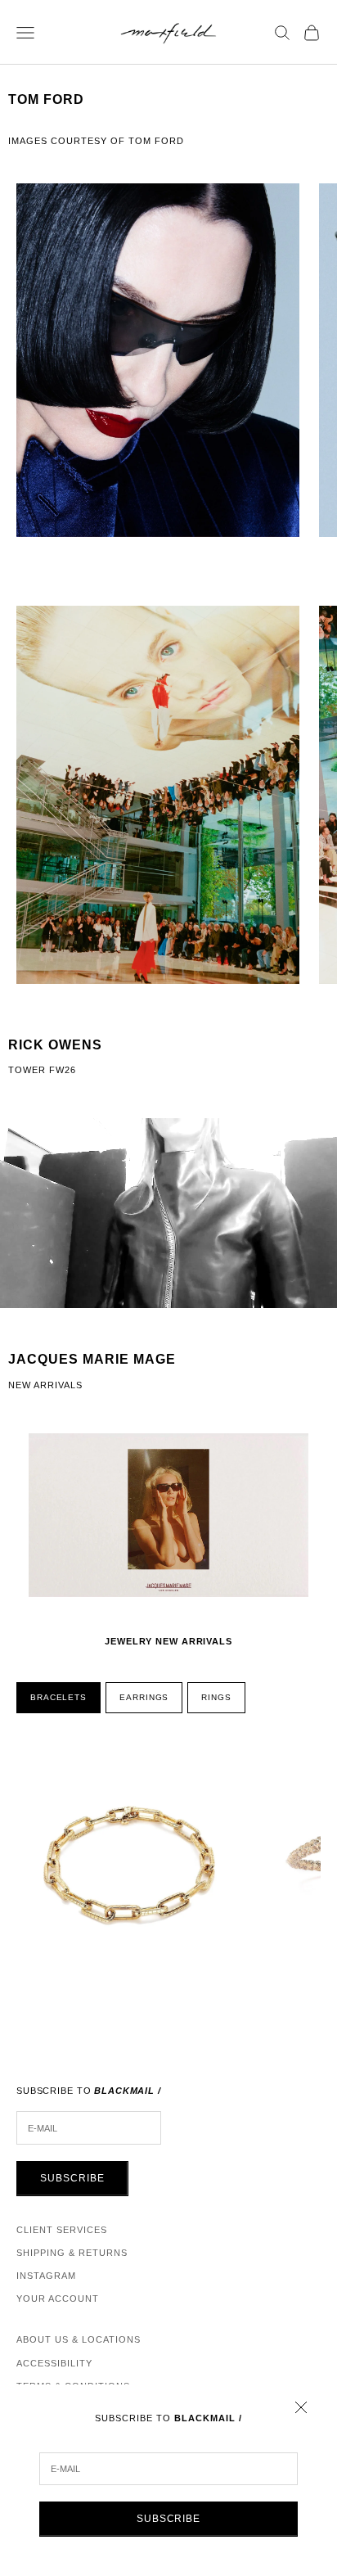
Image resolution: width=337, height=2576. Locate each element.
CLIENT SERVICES (62, 2230)
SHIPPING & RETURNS (72, 2253)
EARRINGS (144, 1697)
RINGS (216, 1697)
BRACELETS (58, 1697)
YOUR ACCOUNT (58, 2299)
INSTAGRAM (46, 2276)
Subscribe (169, 2519)
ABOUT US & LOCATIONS (79, 2339)
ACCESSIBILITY (54, 2363)
